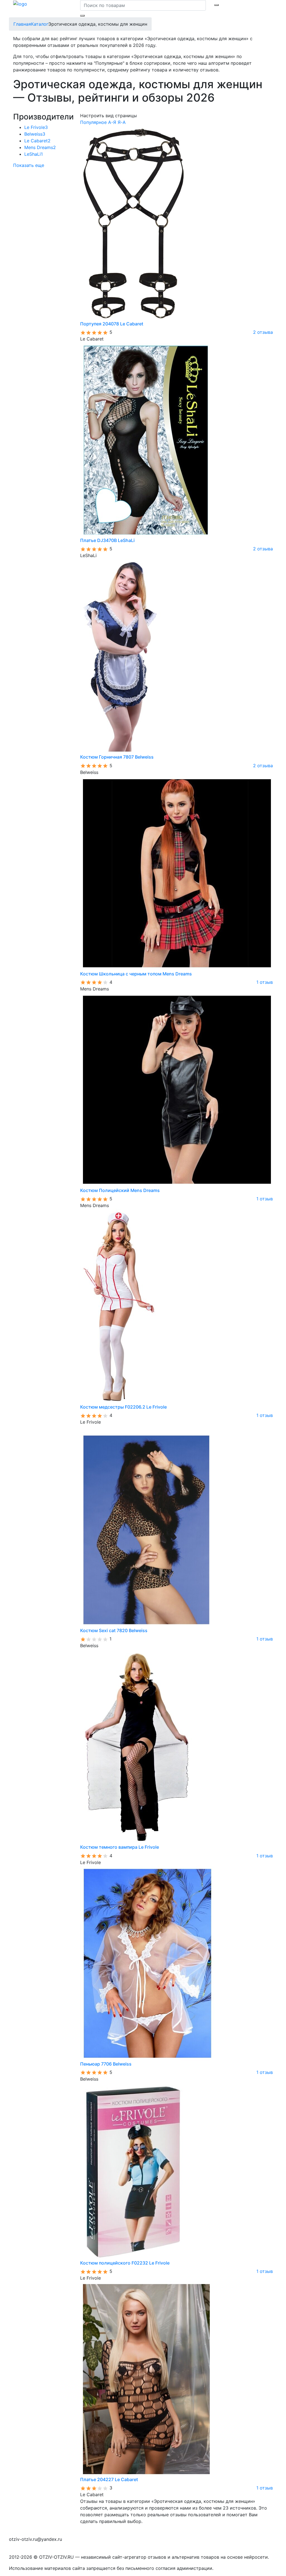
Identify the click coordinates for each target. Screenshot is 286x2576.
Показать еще (29, 165)
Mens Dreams (40, 147)
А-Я (112, 122)
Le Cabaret (37, 141)
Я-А (122, 122)
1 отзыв (265, 982)
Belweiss (35, 134)
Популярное (93, 122)
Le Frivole (36, 127)
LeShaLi (34, 154)
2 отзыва (263, 332)
